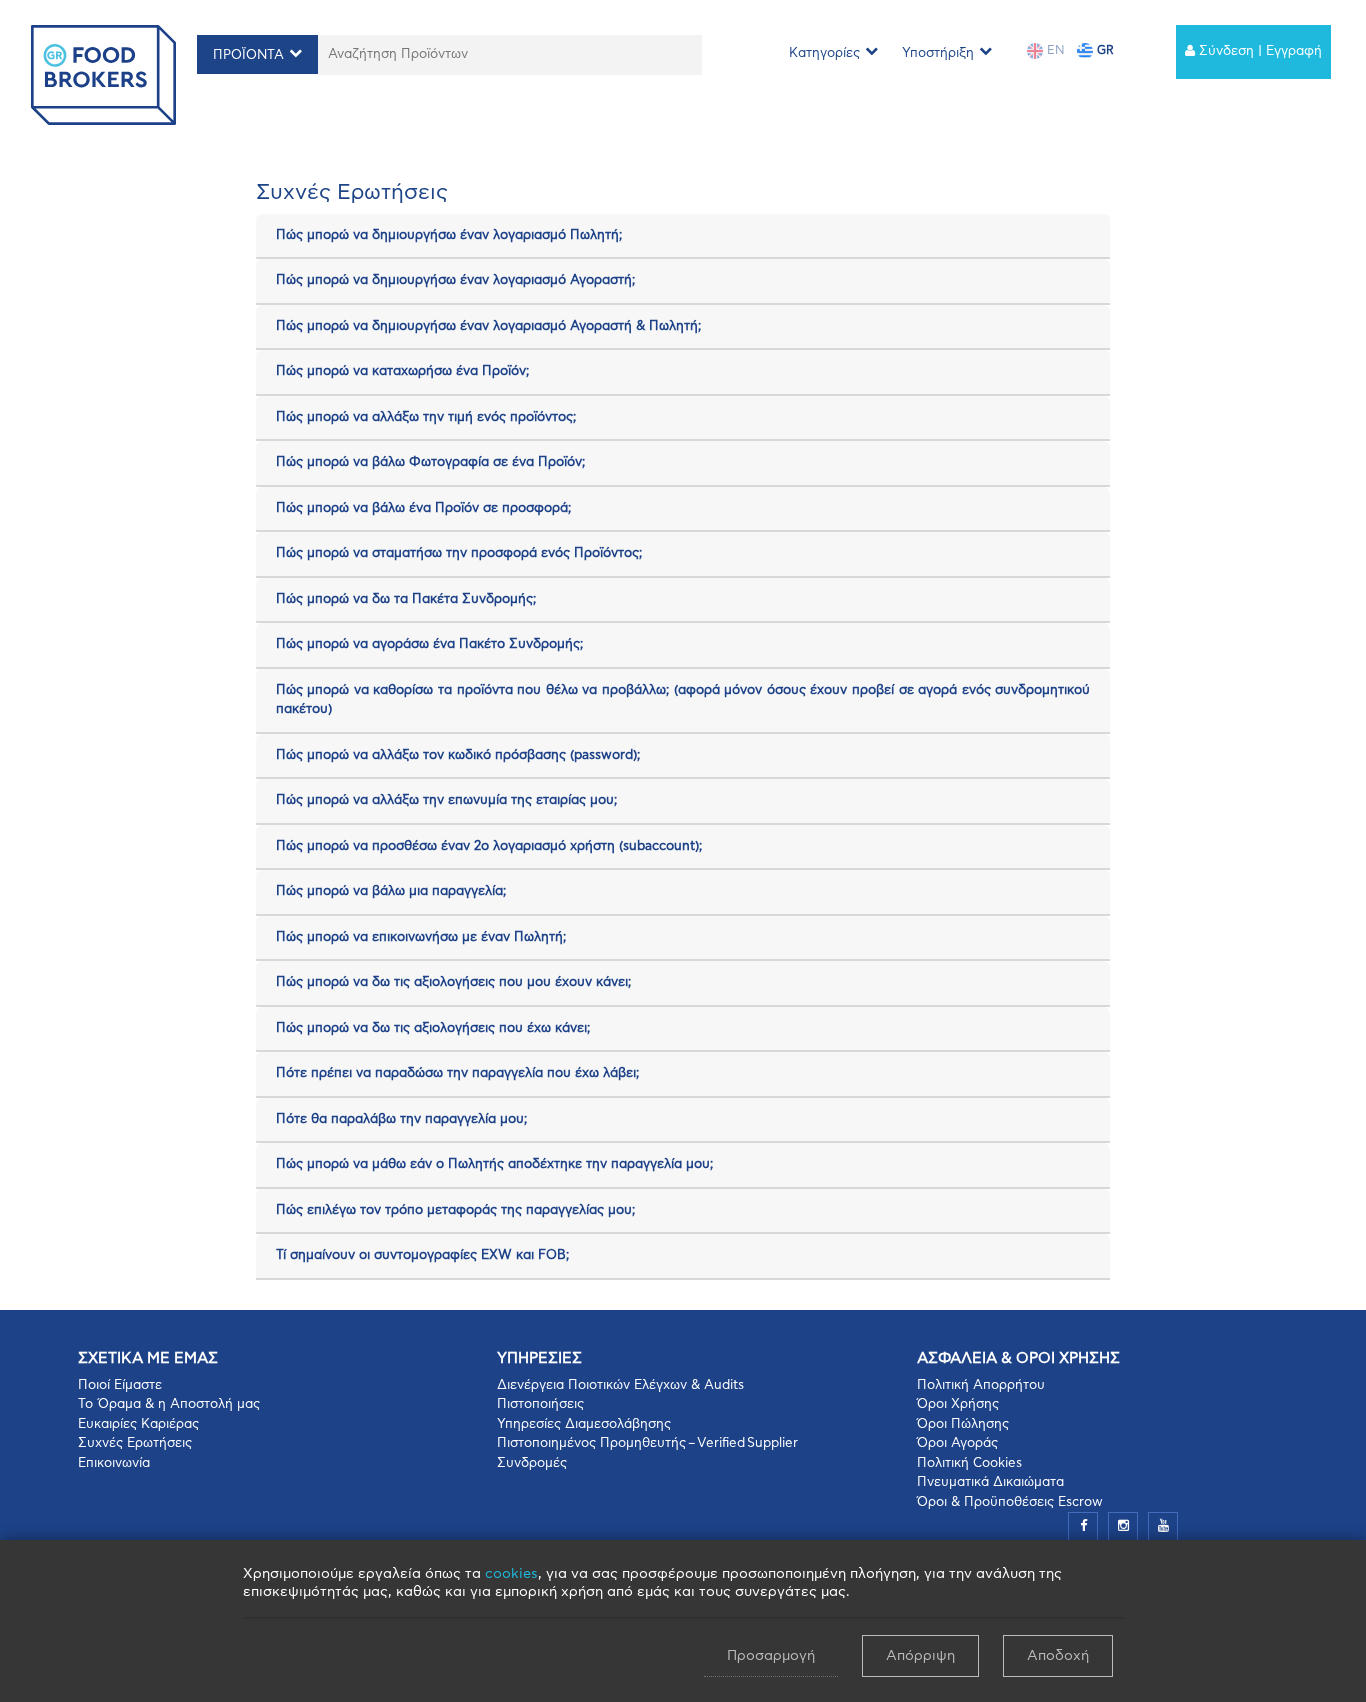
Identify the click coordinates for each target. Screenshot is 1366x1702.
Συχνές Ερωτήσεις (135, 1443)
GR (1103, 50)
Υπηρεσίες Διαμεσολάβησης (584, 1424)
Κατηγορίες (824, 53)
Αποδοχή (1058, 1656)
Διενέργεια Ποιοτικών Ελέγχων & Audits (620, 1385)
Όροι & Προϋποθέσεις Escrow (1010, 1502)
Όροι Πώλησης (963, 1424)
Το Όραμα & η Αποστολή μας (169, 1404)
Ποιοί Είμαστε (120, 1385)
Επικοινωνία (114, 1463)
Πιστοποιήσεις (540, 1404)
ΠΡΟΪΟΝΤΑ (248, 55)
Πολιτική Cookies (969, 1463)
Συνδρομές (532, 1463)
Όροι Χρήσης (958, 1404)
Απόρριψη (920, 1656)
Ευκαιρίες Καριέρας (138, 1424)
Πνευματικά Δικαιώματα (990, 1482)
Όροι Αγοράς (957, 1443)
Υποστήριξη (938, 53)
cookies (511, 1574)
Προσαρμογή (771, 1656)
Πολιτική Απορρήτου (981, 1385)
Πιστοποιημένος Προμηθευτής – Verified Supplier (647, 1443)
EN (1054, 50)
